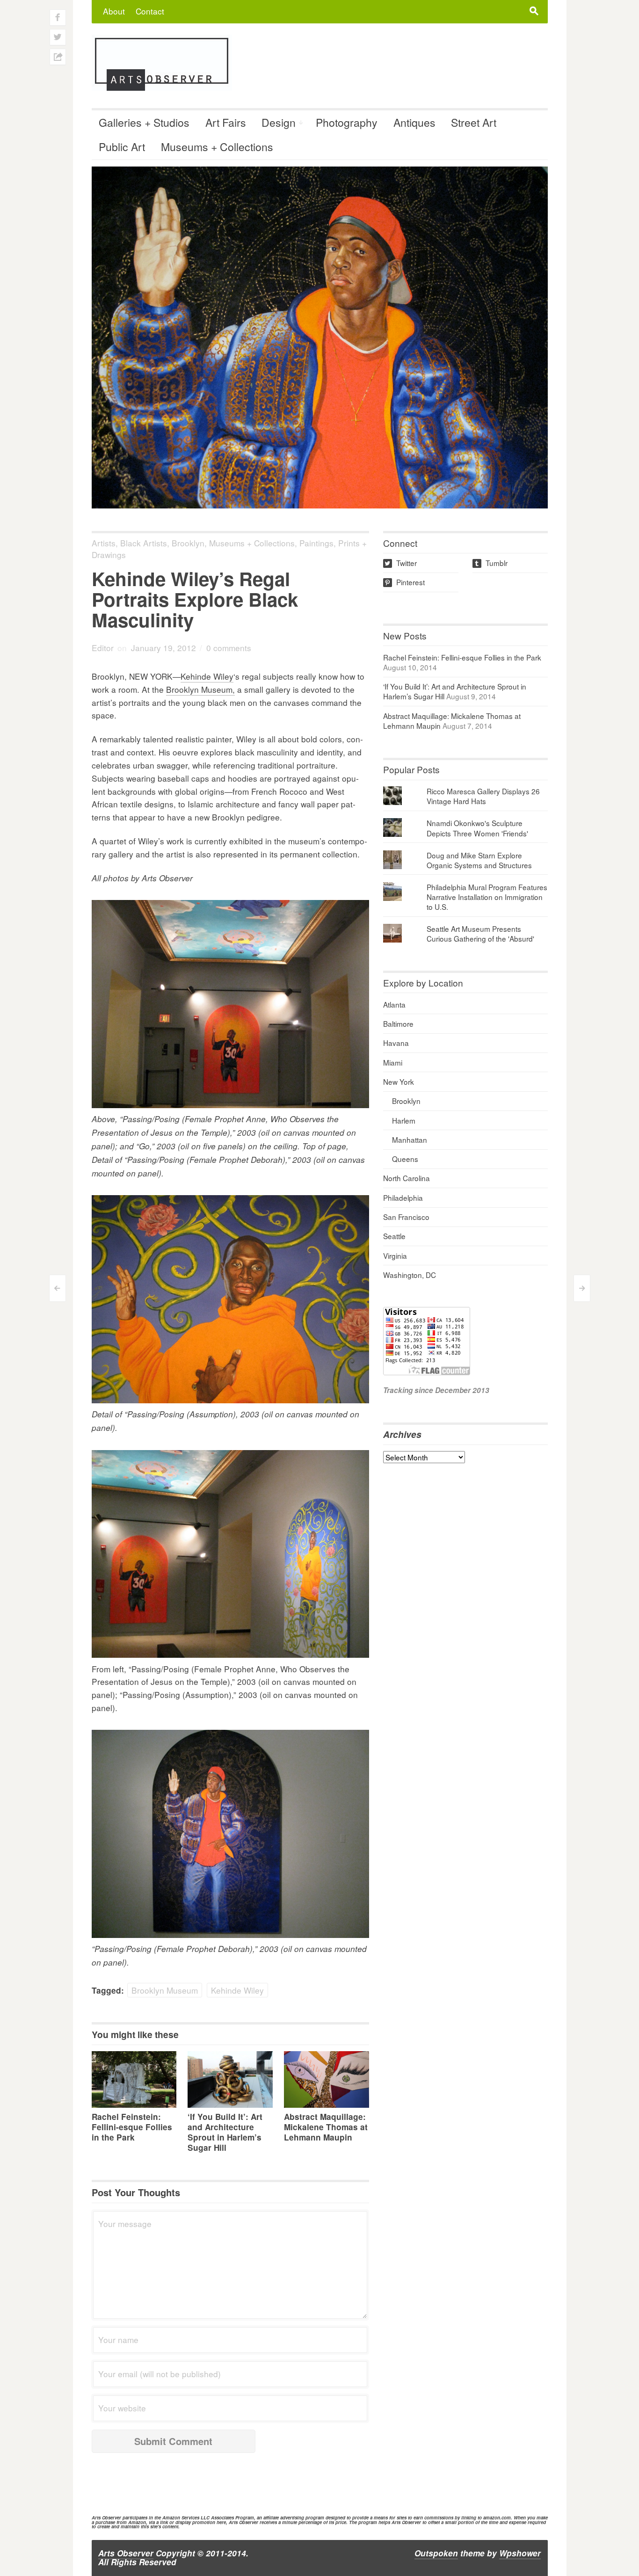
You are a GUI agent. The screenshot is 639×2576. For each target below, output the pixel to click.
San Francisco (406, 1217)
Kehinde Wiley (207, 676)
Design (279, 122)
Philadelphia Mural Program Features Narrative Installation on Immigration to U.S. (487, 897)
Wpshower (520, 2553)
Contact (150, 11)
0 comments (229, 648)
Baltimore (398, 1023)
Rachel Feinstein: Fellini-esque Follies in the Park (132, 2127)
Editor (103, 648)
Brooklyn (188, 543)
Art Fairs (226, 122)
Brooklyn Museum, (200, 689)
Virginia (395, 1255)
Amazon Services (181, 2518)
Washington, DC (410, 1275)
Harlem (404, 1120)
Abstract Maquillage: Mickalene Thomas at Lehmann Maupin (326, 2127)
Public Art (122, 147)
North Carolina (407, 1178)
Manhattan (410, 1139)
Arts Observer (126, 2553)
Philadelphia (403, 1197)
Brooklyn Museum (165, 1990)
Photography (347, 122)
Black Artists (144, 543)
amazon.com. (498, 2518)
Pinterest (405, 582)
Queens (405, 1159)
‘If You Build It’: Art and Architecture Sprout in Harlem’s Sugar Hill (225, 2132)
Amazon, (138, 2522)
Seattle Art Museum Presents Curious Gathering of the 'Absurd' (480, 933)
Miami (393, 1062)
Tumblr (491, 563)
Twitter (401, 563)
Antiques (414, 122)
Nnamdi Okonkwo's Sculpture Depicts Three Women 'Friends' (477, 828)
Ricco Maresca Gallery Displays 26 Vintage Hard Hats (483, 796)
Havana (396, 1043)
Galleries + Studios (144, 122)
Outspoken (436, 2553)
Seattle (394, 1236)
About (114, 11)
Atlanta (394, 1004)
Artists (104, 543)
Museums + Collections (217, 147)
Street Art (474, 122)
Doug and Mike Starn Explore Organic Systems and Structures (479, 860)
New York (399, 1081)
